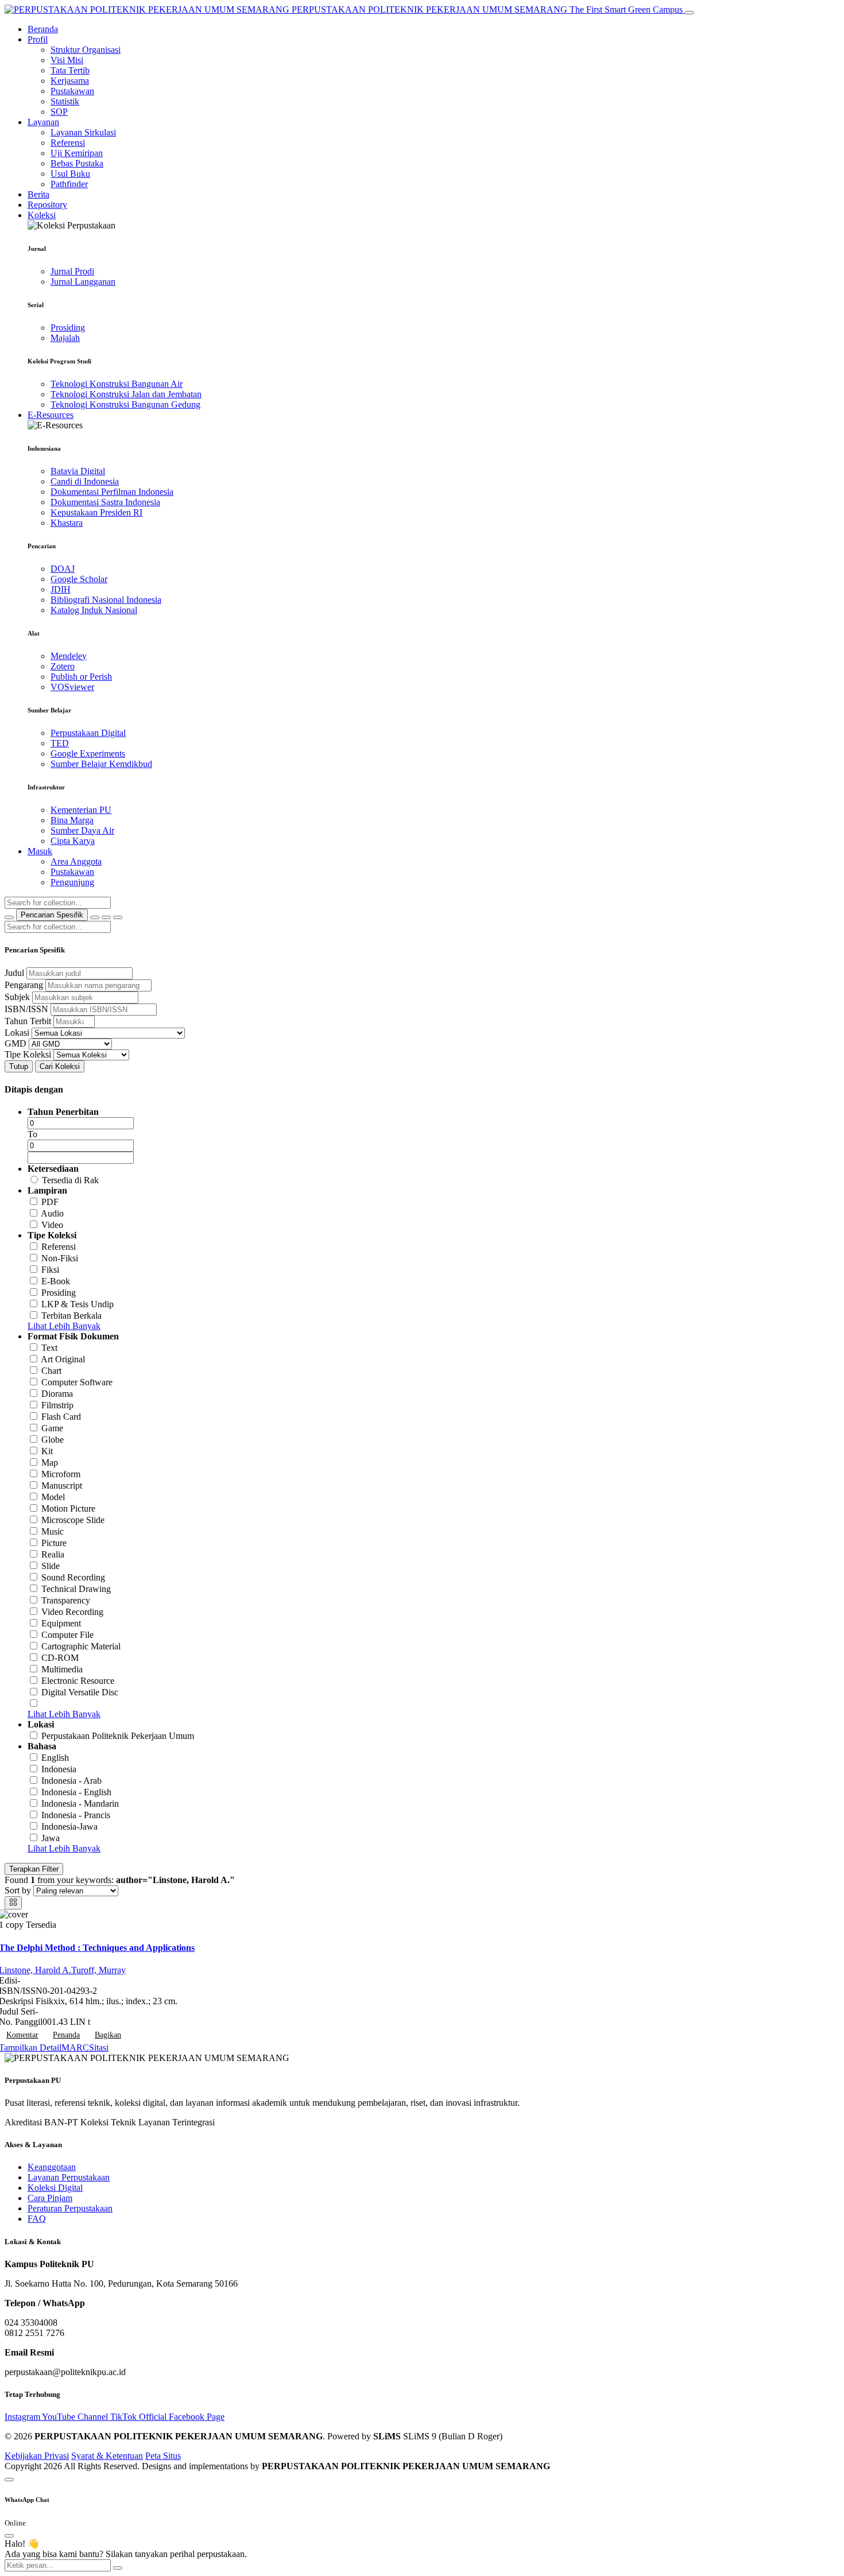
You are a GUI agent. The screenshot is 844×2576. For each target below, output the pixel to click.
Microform (61, 1474)
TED (60, 743)
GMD (16, 1043)
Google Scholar (79, 579)
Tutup (19, 1066)
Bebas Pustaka (77, 163)
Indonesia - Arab (71, 1781)
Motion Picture (68, 1508)
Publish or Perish (81, 677)
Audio (52, 1213)
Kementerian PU (81, 810)
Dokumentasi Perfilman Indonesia (112, 492)
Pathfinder (69, 184)
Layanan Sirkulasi (83, 132)
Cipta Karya (73, 841)
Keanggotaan (52, 2167)
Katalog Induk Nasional (94, 610)
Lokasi (17, 1033)
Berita (38, 194)
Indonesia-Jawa (69, 1827)
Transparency (66, 1600)
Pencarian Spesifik (52, 915)
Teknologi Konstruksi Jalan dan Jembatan (126, 394)
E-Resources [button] (51, 415)
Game (52, 1428)
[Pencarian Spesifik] (95, 917)
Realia (53, 1554)
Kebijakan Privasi (37, 2456)
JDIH (61, 589)
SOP (59, 112)
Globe (53, 1440)
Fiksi (50, 1270)
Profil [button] (38, 39)
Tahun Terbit (28, 1021)
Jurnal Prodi (72, 271)
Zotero (63, 666)
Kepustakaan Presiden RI (96, 512)
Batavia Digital (78, 471)
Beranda (43, 29)
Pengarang (24, 985)
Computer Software (77, 1382)
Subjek (17, 997)
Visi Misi (67, 60)
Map (50, 1463)
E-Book (56, 1281)
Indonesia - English (76, 1792)
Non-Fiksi (60, 1258)
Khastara (67, 523)
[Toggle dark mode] (9, 917)
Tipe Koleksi (28, 1054)
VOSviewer (72, 687)
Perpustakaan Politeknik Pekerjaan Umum (118, 1736)
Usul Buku (70, 174)
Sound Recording (73, 1577)
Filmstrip (57, 1405)
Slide (51, 1566)
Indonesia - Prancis (76, 1815)
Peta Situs (163, 2456)
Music (53, 1531)
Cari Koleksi (60, 1066)
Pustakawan (72, 91)
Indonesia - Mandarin (80, 1804)
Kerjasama (70, 81)
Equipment (61, 1623)
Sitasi (99, 2048)
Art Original (63, 1359)
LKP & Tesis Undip (78, 1304)
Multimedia (62, 1669)
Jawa (51, 1838)
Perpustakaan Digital (88, 733)
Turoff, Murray (98, 1970)
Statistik (65, 101)
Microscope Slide (73, 1520)
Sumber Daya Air (82, 830)
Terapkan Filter (34, 1869)
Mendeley (69, 656)
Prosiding (68, 328)
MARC (75, 2048)
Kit (47, 1451)
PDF (50, 1202)
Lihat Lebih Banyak (64, 1326)
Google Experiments (88, 754)
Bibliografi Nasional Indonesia (106, 600)
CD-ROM (60, 1658)
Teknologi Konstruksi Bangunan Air (117, 384)
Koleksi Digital (55, 2188)
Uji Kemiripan (77, 153)
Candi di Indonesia (85, 481)
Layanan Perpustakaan (69, 2177)
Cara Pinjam (50, 2198)
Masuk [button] (40, 851)
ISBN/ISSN (26, 1009)
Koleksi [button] (42, 215)
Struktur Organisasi (86, 50)
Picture (54, 1543)
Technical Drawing (76, 1589)
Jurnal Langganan (83, 282)
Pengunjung (72, 882)
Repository (47, 205)
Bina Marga (72, 820)
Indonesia (59, 1769)
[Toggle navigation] (690, 13)
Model (53, 1497)
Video (52, 1225)
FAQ (37, 2219)
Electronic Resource (78, 1681)
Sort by (18, 1890)
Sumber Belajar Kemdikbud (101, 764)
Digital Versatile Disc (80, 1692)
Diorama (57, 1394)
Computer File (67, 1635)
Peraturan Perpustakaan (70, 2208)
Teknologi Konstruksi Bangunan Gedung (125, 404)
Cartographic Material (81, 1646)
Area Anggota (76, 861)
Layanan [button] (43, 122)
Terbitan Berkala (71, 1316)
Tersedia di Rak (70, 1180)
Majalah (65, 338)
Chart (51, 1371)
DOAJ (63, 569)
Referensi (68, 143)
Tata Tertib (70, 70)
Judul (14, 973)
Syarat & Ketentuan (107, 2456)
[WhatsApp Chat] (9, 2480)
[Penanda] (106, 917)
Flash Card (61, 1417)
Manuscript (62, 1485)
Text (49, 1348)
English (55, 1758)
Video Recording (72, 1612)
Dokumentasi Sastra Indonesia (105, 502)
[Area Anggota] (118, 917)
